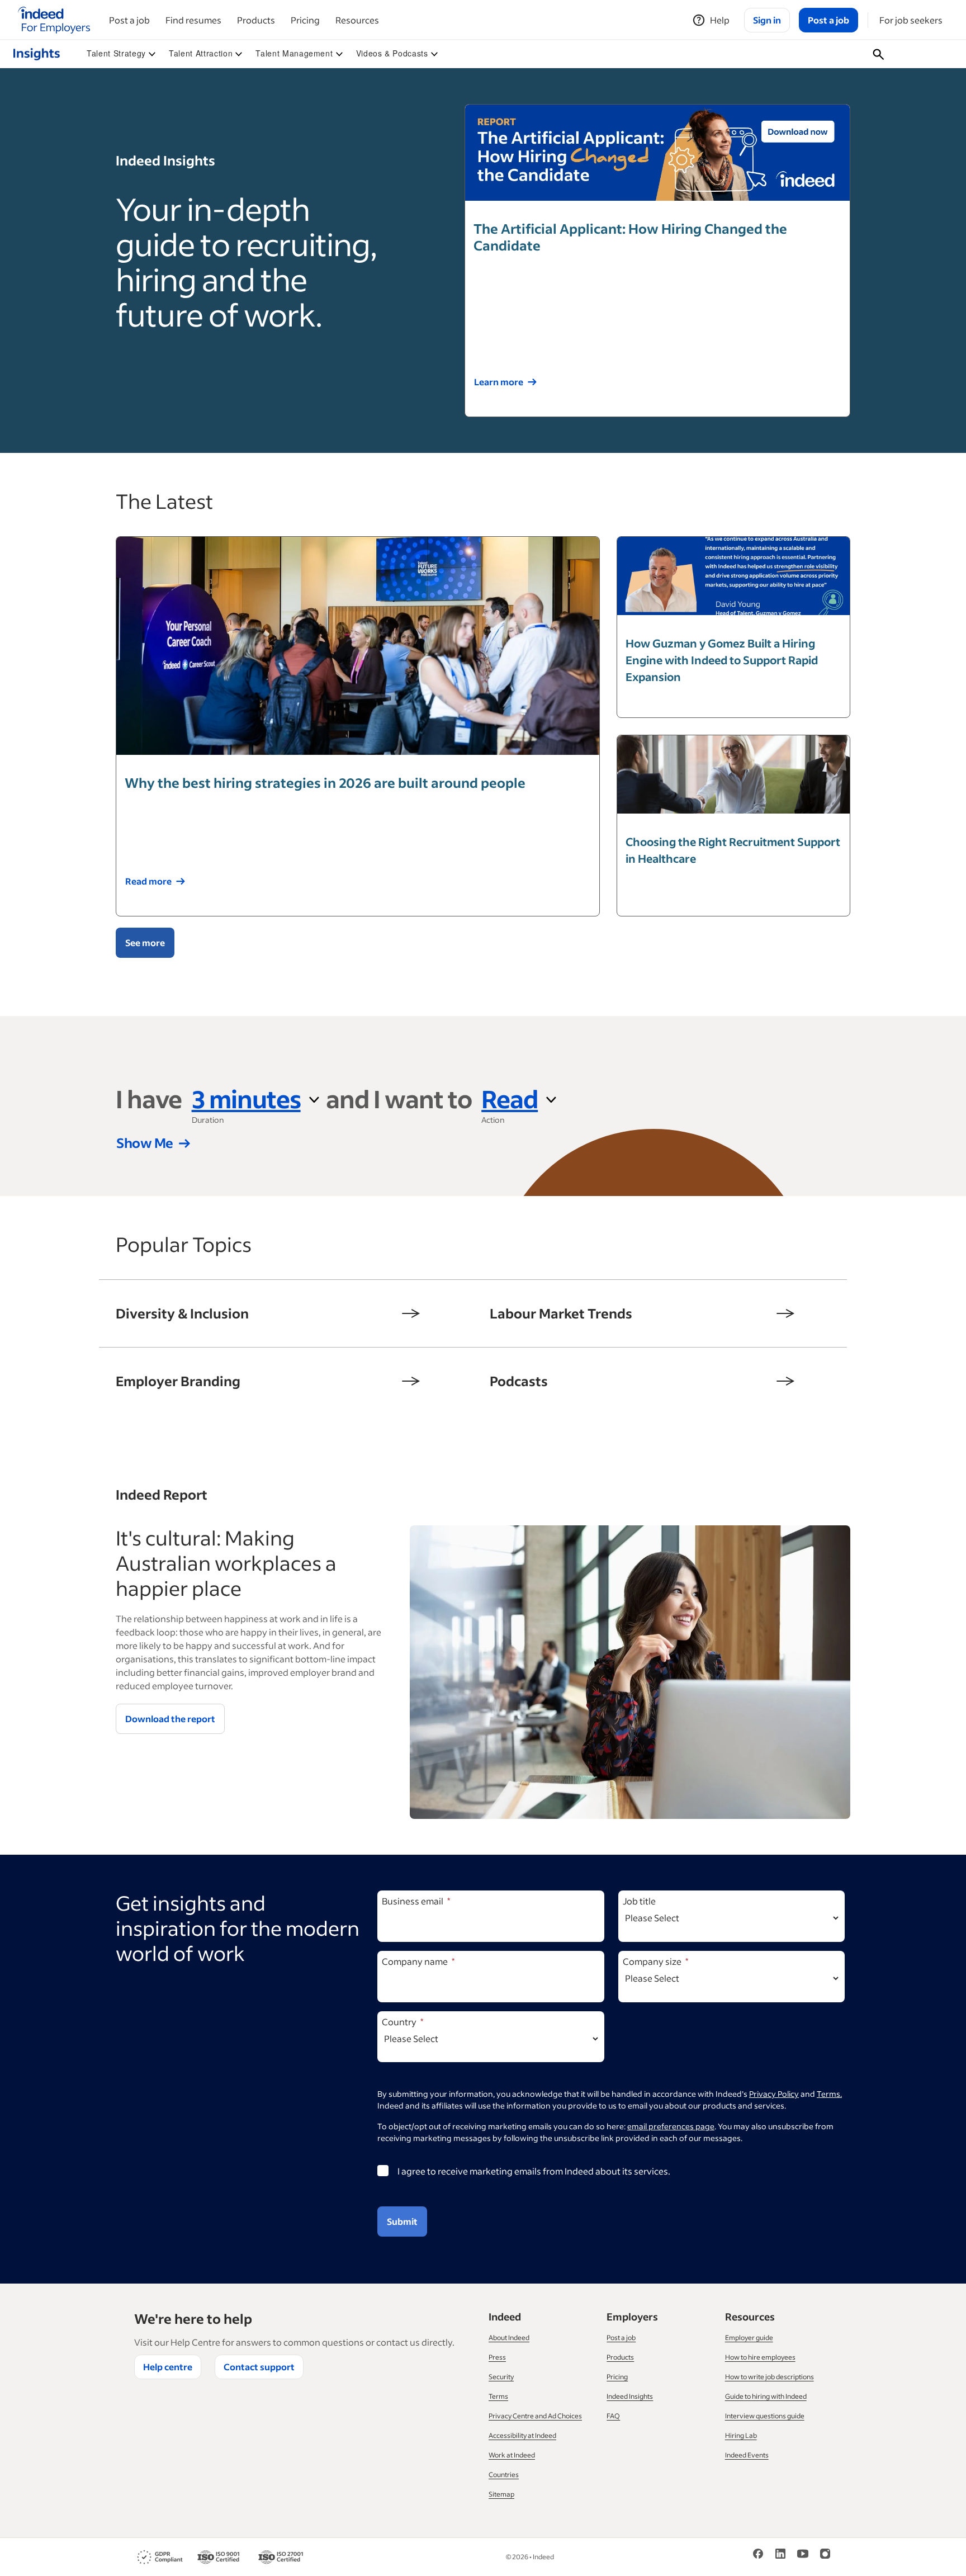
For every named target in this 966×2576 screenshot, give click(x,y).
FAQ (613, 2416)
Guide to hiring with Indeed (766, 2396)
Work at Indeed (512, 2455)
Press (497, 2357)
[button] (121, 54)
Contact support (259, 2367)
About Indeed (509, 2338)
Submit (402, 2221)
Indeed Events (747, 2455)
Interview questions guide (765, 2416)
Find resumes (193, 20)
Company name (415, 1961)
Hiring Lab (741, 2435)
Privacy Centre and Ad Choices (535, 2416)
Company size (652, 1961)
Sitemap (501, 2494)
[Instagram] (825, 2553)
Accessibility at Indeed (522, 2435)
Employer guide (749, 2338)
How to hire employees (760, 2357)
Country (399, 2022)
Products (256, 20)
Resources (357, 20)
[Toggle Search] (879, 54)
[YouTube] (803, 2553)
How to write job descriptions (770, 2377)
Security (501, 2377)
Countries (504, 2475)
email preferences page (671, 2126)
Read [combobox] (510, 1098)
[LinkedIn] (780, 2553)
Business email (413, 1901)
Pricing (305, 20)
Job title (639, 1901)
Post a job (129, 20)
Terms (498, 2396)
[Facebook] (758, 2553)
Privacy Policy (774, 2094)
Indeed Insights (630, 2396)
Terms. (829, 2094)
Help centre (168, 2367)
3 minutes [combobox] (246, 1098)
